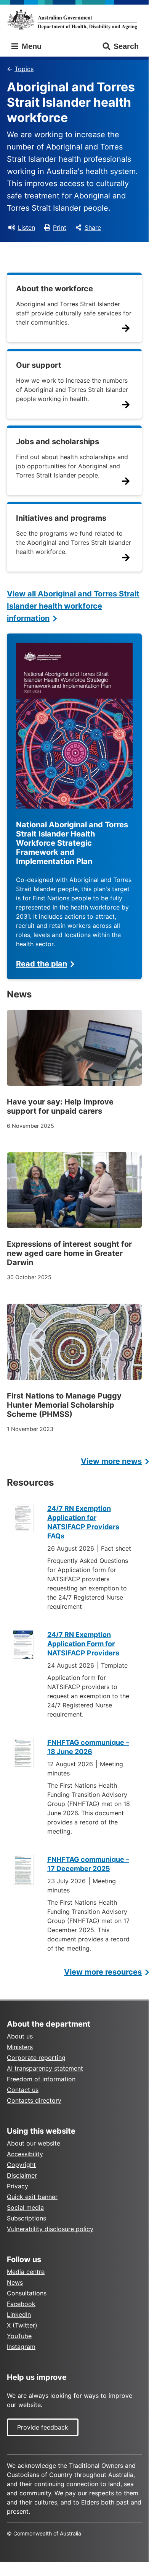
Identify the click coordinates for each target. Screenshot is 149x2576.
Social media (25, 2207)
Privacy (18, 2186)
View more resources (103, 1972)
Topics (24, 69)
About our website (34, 2143)
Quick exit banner (32, 2197)
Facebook (21, 2304)
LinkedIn (19, 2315)
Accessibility (25, 2154)
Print (60, 227)
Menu (30, 46)
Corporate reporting (36, 2058)
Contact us (23, 2090)
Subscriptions (26, 2218)
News (15, 2282)
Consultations (27, 2293)
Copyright (21, 2165)
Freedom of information (41, 2079)
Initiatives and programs (61, 518)
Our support (39, 365)
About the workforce (54, 289)
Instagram (21, 2347)
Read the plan (42, 964)
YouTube (19, 2336)
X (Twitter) (22, 2325)
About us (20, 2036)
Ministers (20, 2047)
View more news (111, 1461)
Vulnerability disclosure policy (50, 2229)
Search (126, 46)
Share (93, 227)
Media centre (26, 2272)
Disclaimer (22, 2175)
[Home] (74, 19)
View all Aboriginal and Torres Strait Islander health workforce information (73, 606)
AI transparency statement (45, 2068)
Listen (26, 227)
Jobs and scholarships (58, 442)
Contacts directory (34, 2100)
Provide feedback (43, 2427)
